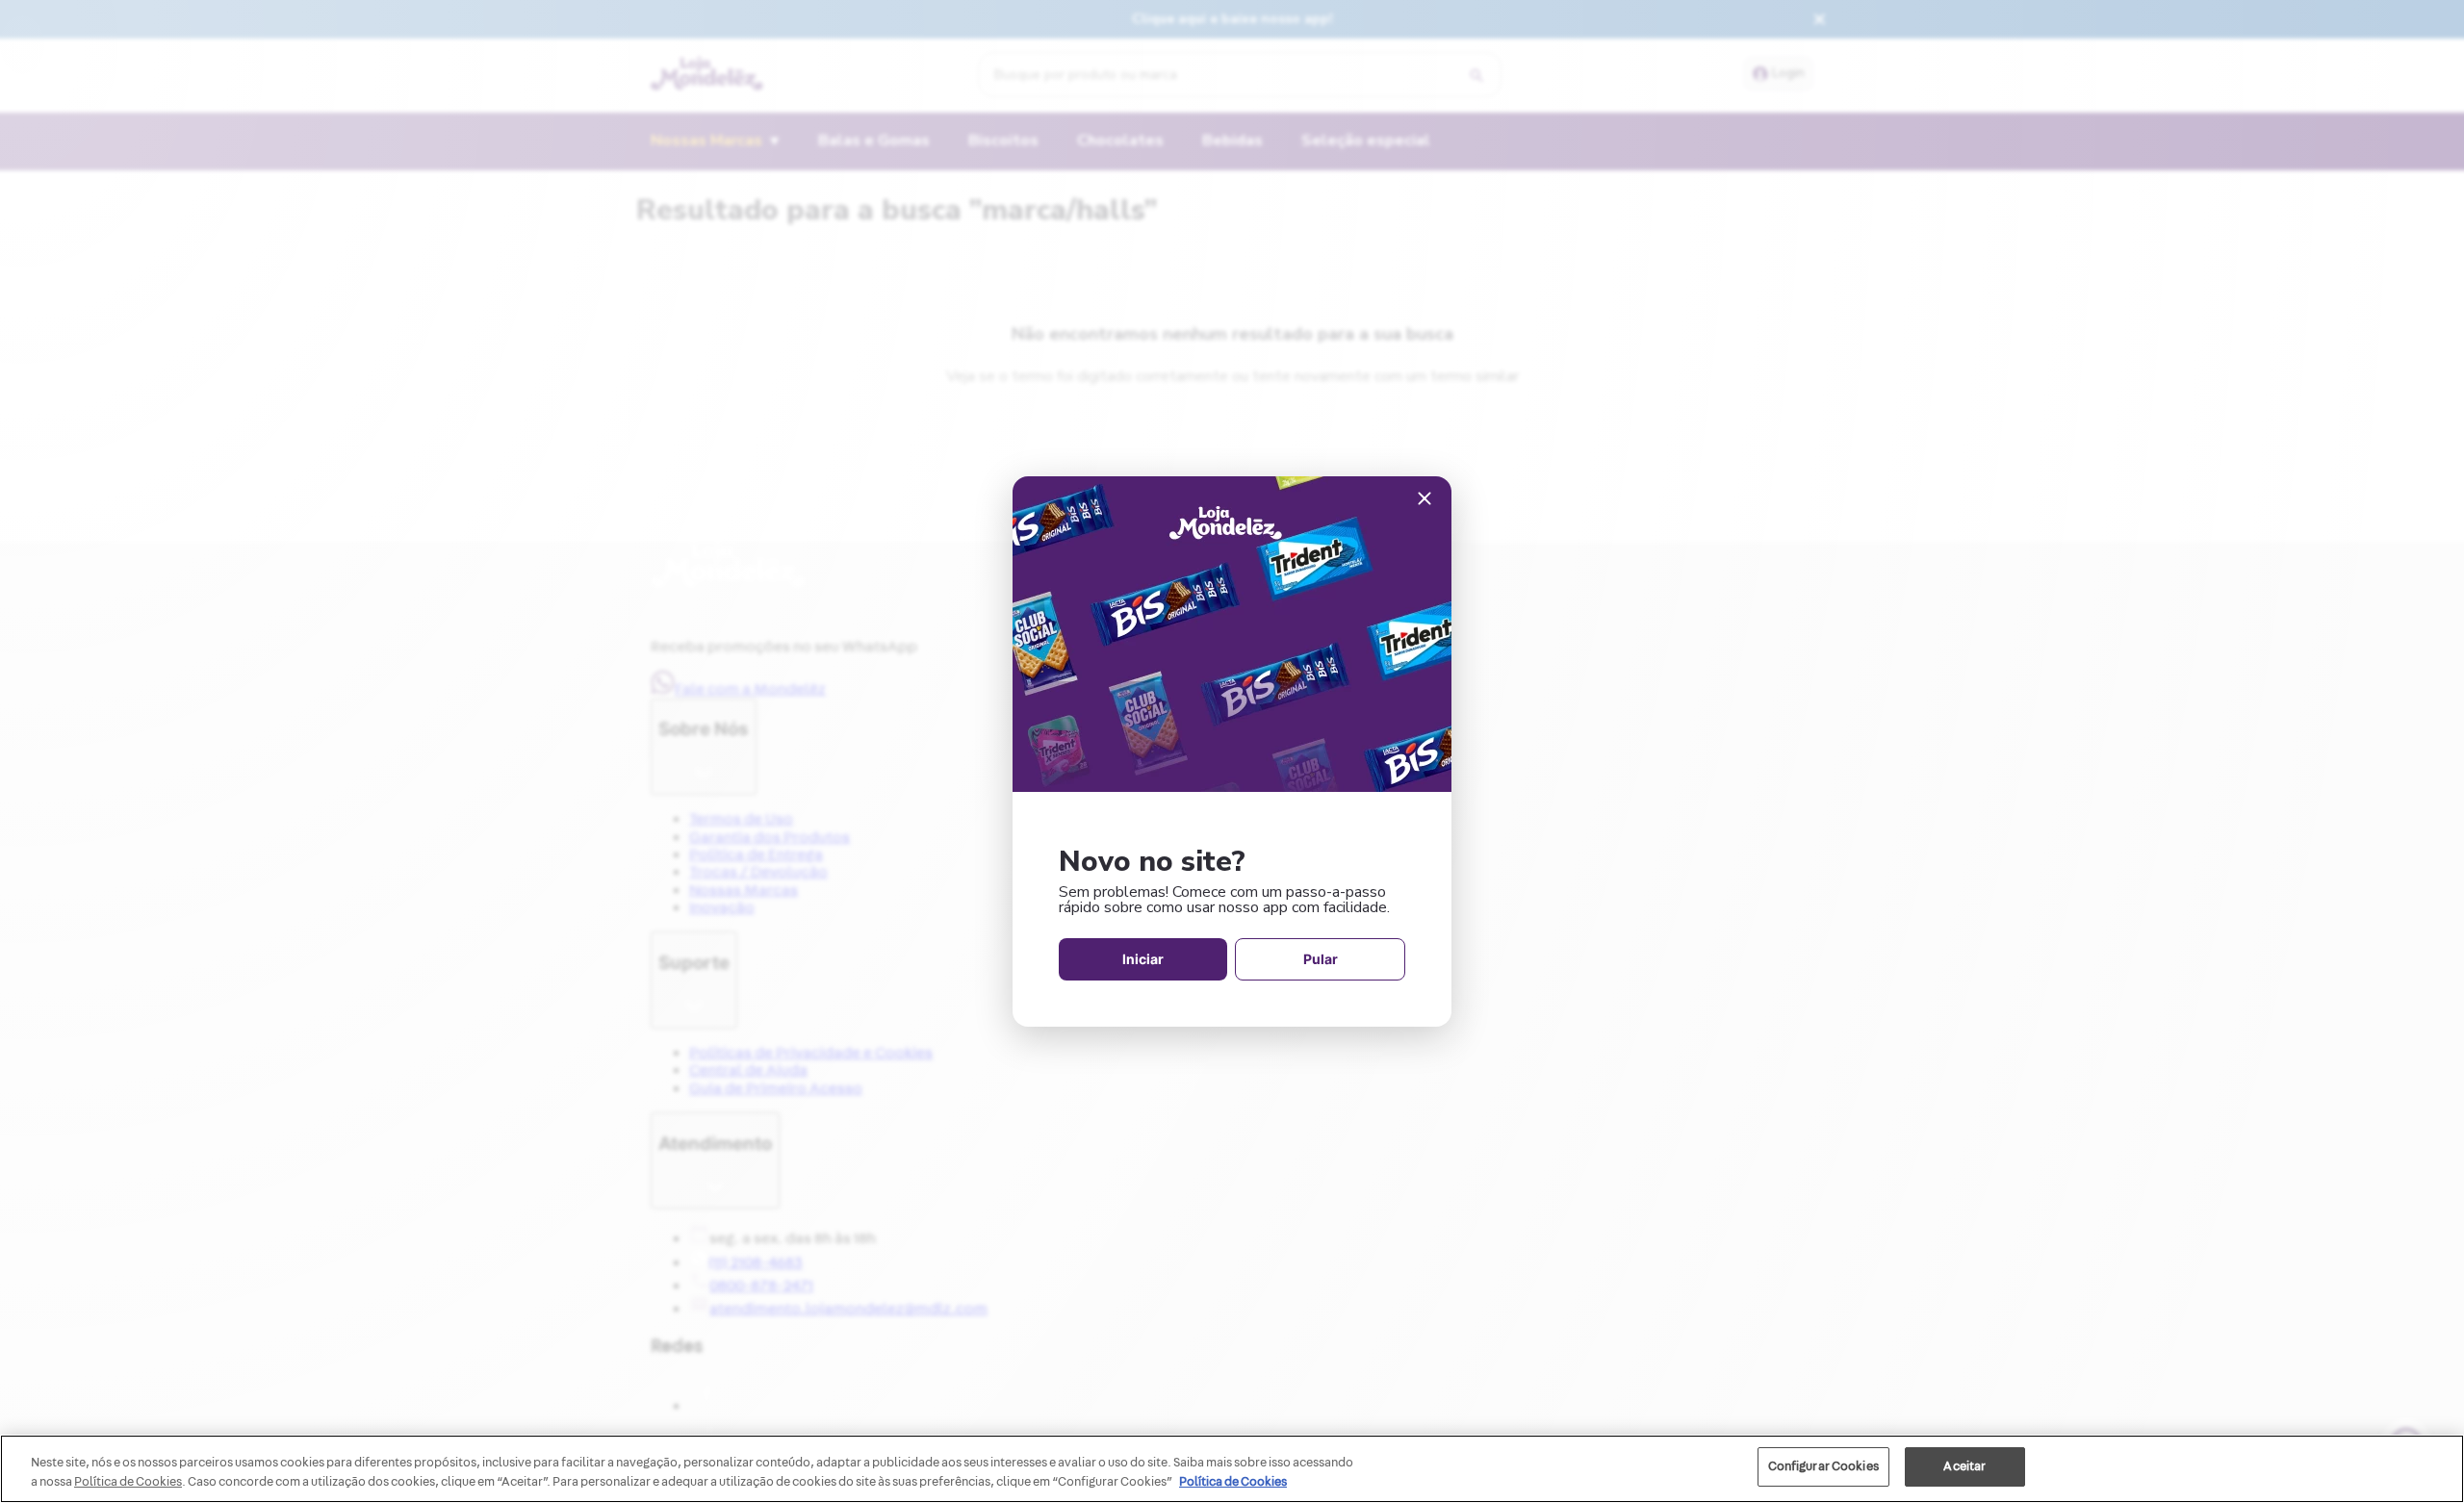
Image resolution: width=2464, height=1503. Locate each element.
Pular (1321, 959)
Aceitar (1964, 1466)
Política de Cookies (1233, 1482)
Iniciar (1143, 959)
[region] (1232, 1469)
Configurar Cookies (1823, 1466)
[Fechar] (1424, 500)
